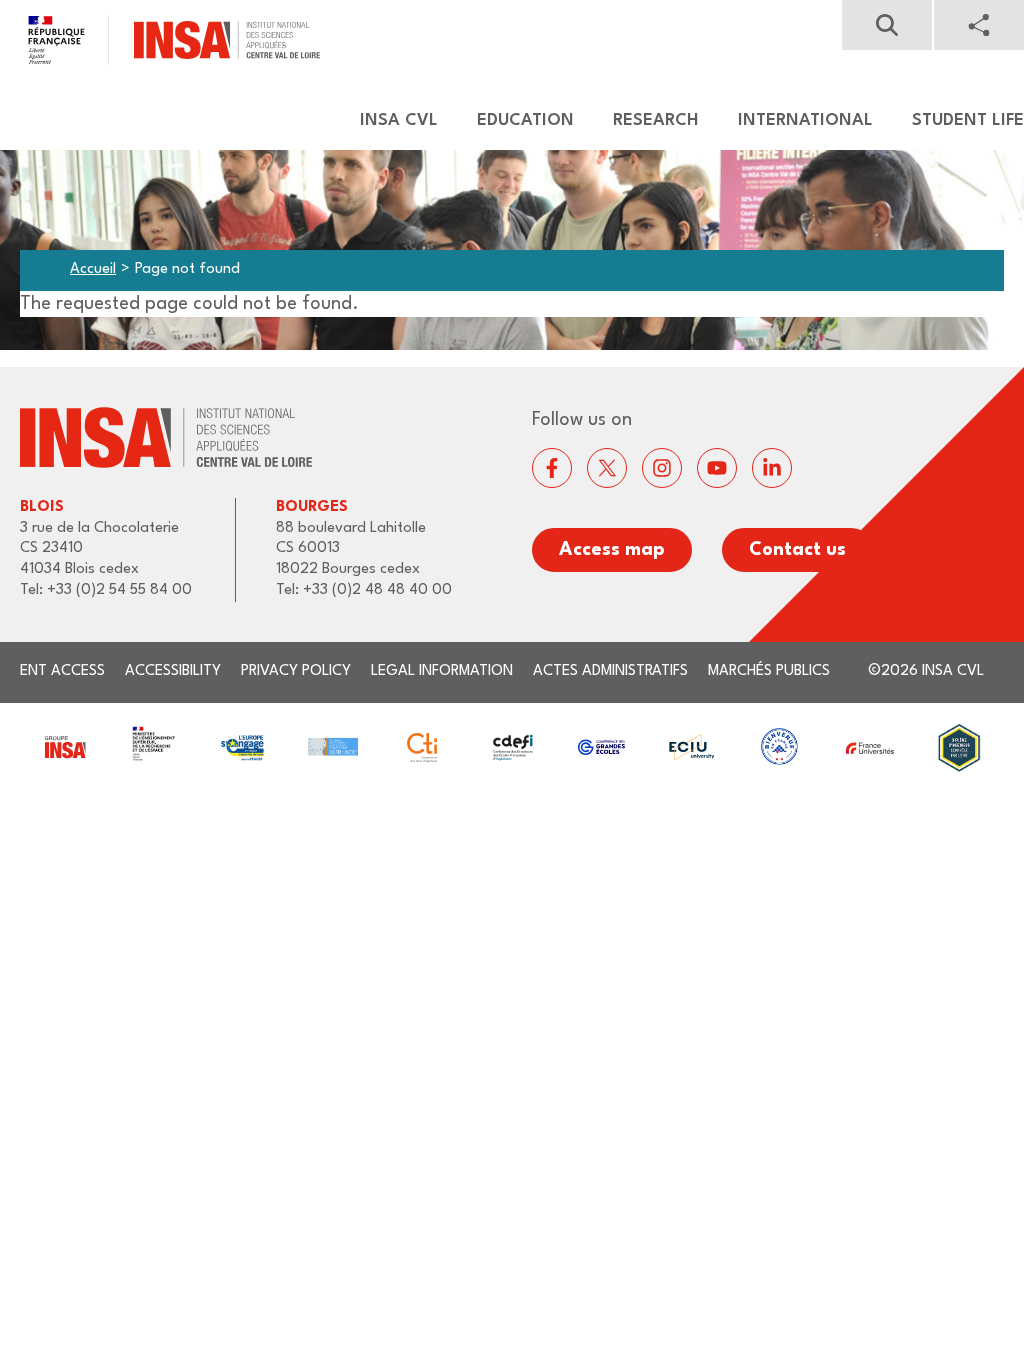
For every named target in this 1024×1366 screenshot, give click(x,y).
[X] (607, 468)
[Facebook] (552, 468)
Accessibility (173, 671)
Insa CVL (399, 120)
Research (656, 120)
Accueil (93, 269)
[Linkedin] (772, 468)
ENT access (62, 671)
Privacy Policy (296, 671)
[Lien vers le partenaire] (64, 747)
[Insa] (160, 40)
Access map (612, 550)
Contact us (797, 550)
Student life (968, 120)
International (805, 120)
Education (525, 120)
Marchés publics (769, 671)
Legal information (442, 671)
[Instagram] (662, 468)
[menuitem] (389, 121)
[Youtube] (717, 468)
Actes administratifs (610, 671)
